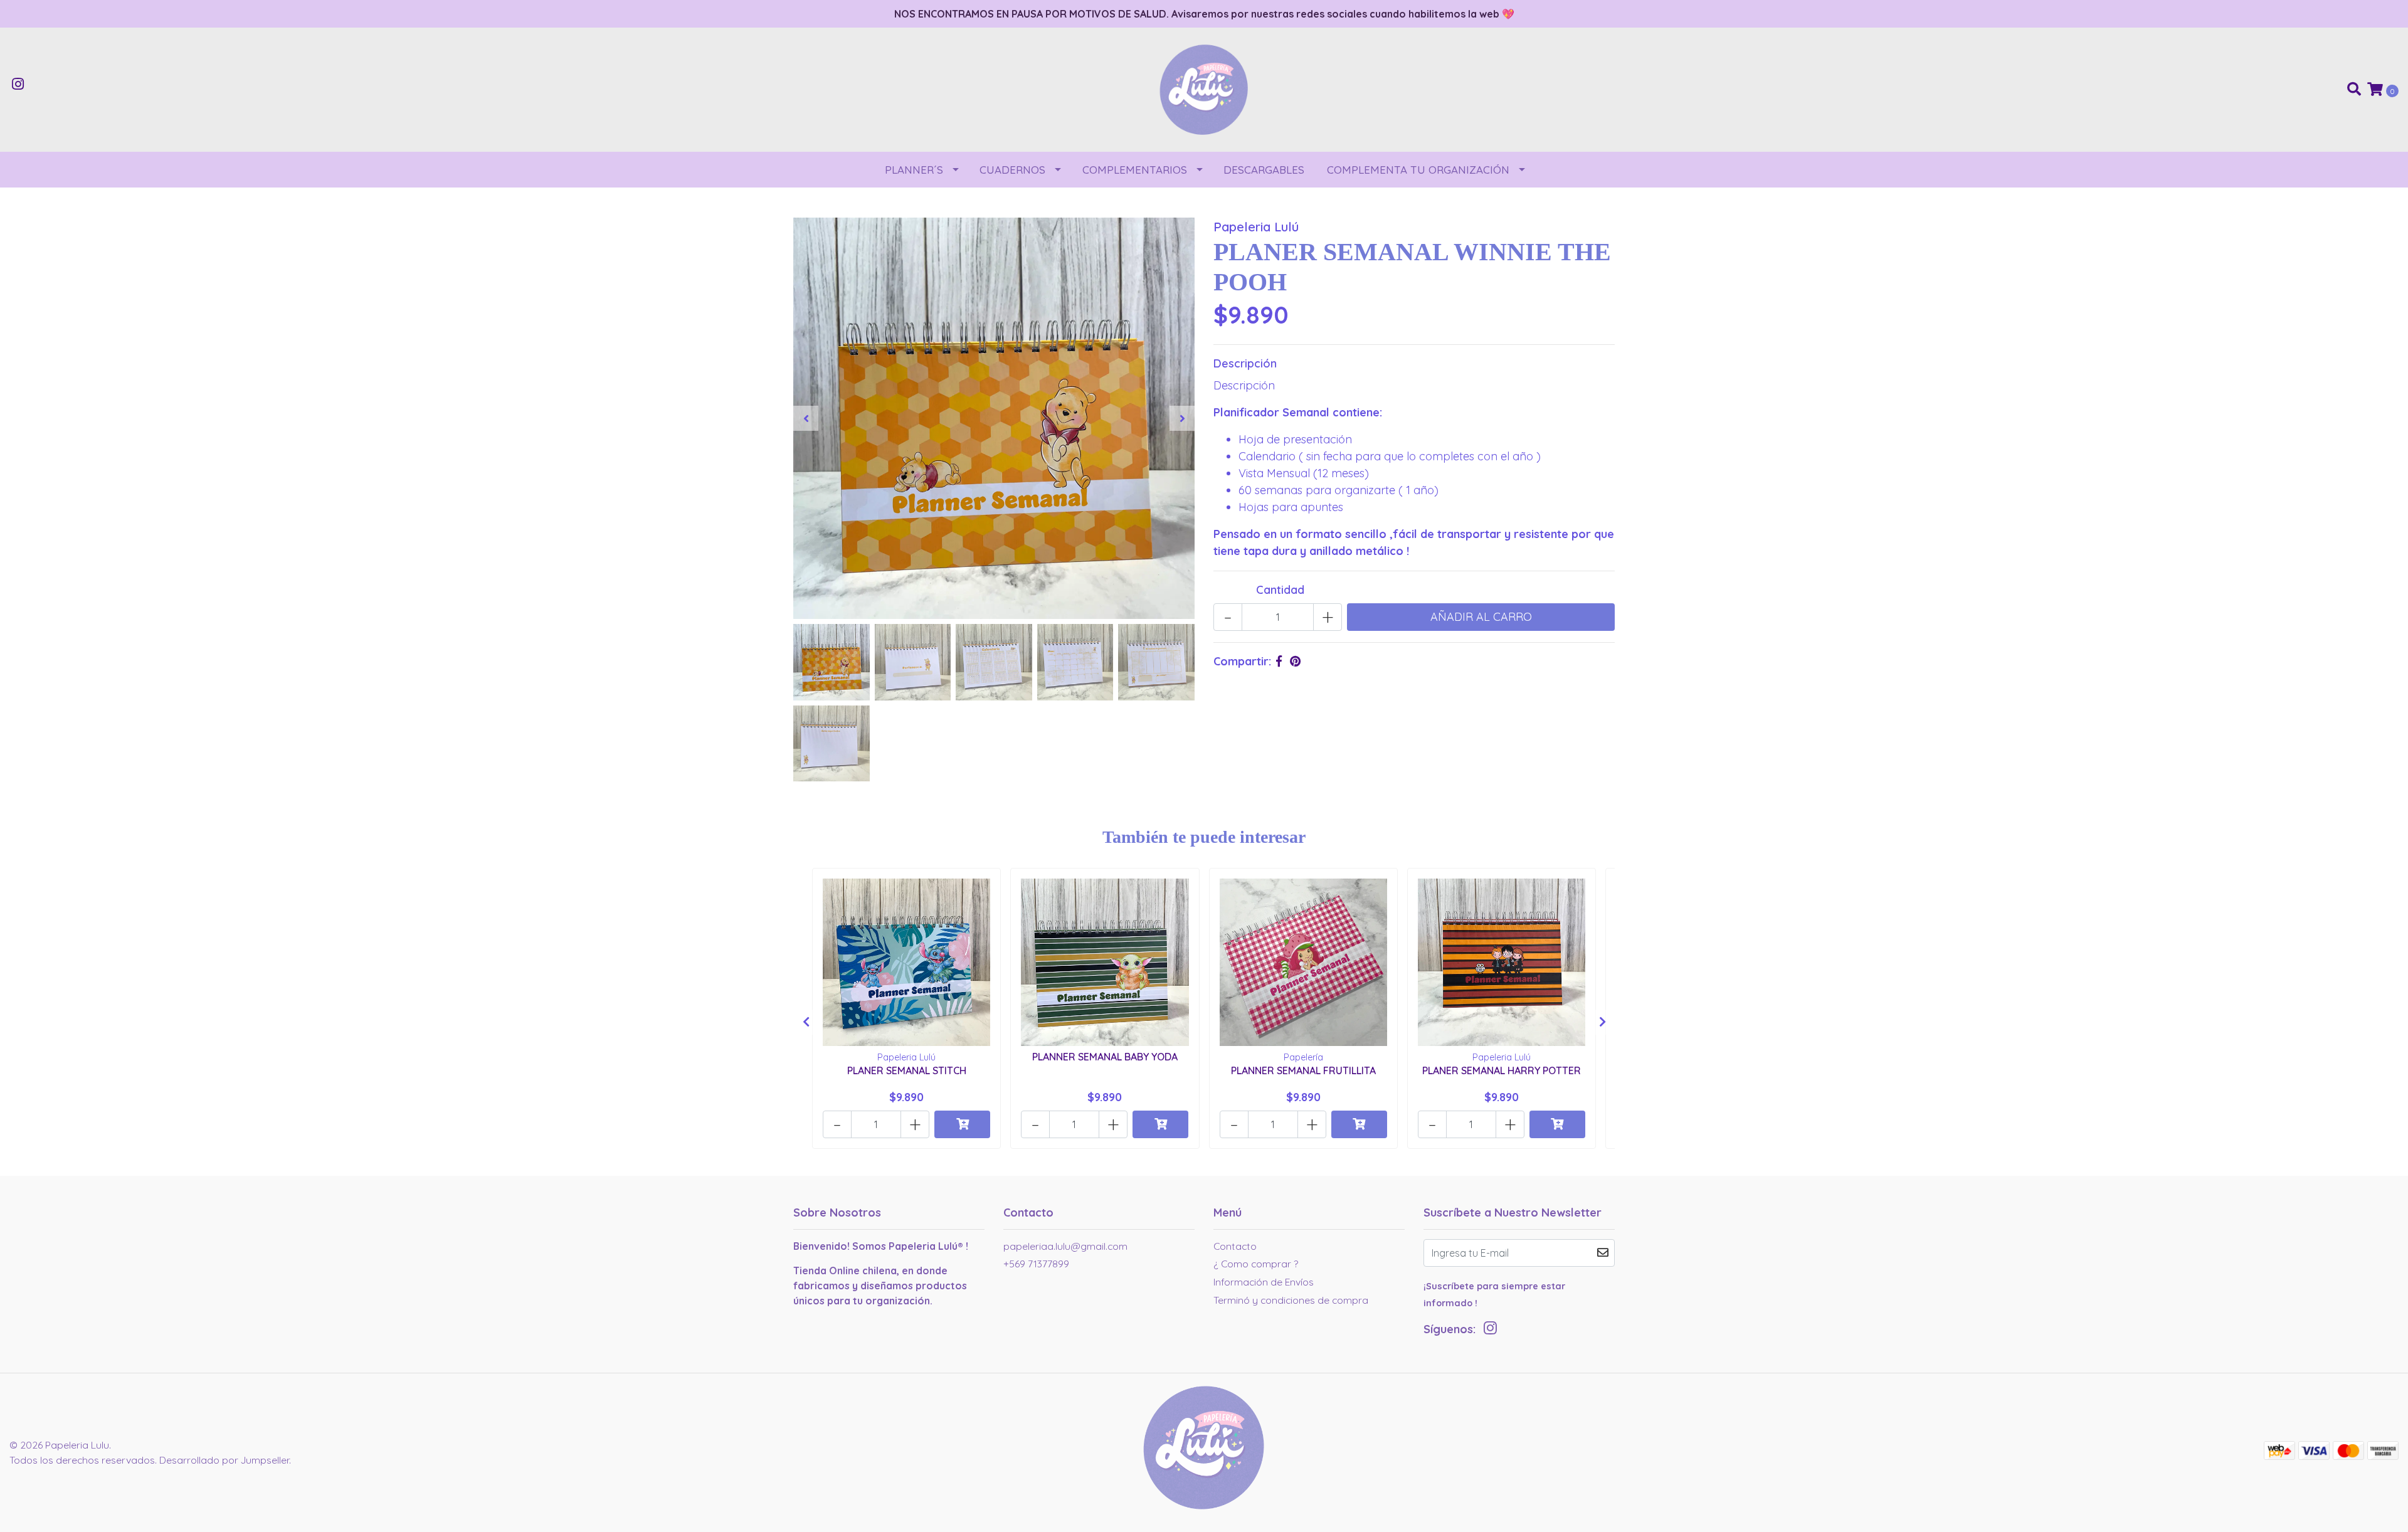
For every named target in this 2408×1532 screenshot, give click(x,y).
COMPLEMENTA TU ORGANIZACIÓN (1418, 170)
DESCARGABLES (1264, 170)
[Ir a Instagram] (18, 85)
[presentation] (806, 418)
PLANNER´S (914, 170)
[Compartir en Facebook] (1279, 661)
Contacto (1235, 1246)
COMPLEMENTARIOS (1135, 170)
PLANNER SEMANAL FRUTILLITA (1303, 1070)
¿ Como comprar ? (1256, 1264)
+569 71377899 (1036, 1264)
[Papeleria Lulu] (1204, 89)
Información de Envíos (1264, 1282)
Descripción (1245, 363)
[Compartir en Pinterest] (1295, 661)
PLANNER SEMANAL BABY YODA (1105, 1057)
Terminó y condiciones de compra (1291, 1300)
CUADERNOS (1012, 170)
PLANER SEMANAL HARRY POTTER (1502, 1070)
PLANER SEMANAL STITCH (907, 1070)
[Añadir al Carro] (962, 1124)
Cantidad (1280, 590)
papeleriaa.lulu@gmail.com (1065, 1246)
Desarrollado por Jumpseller (224, 1460)
